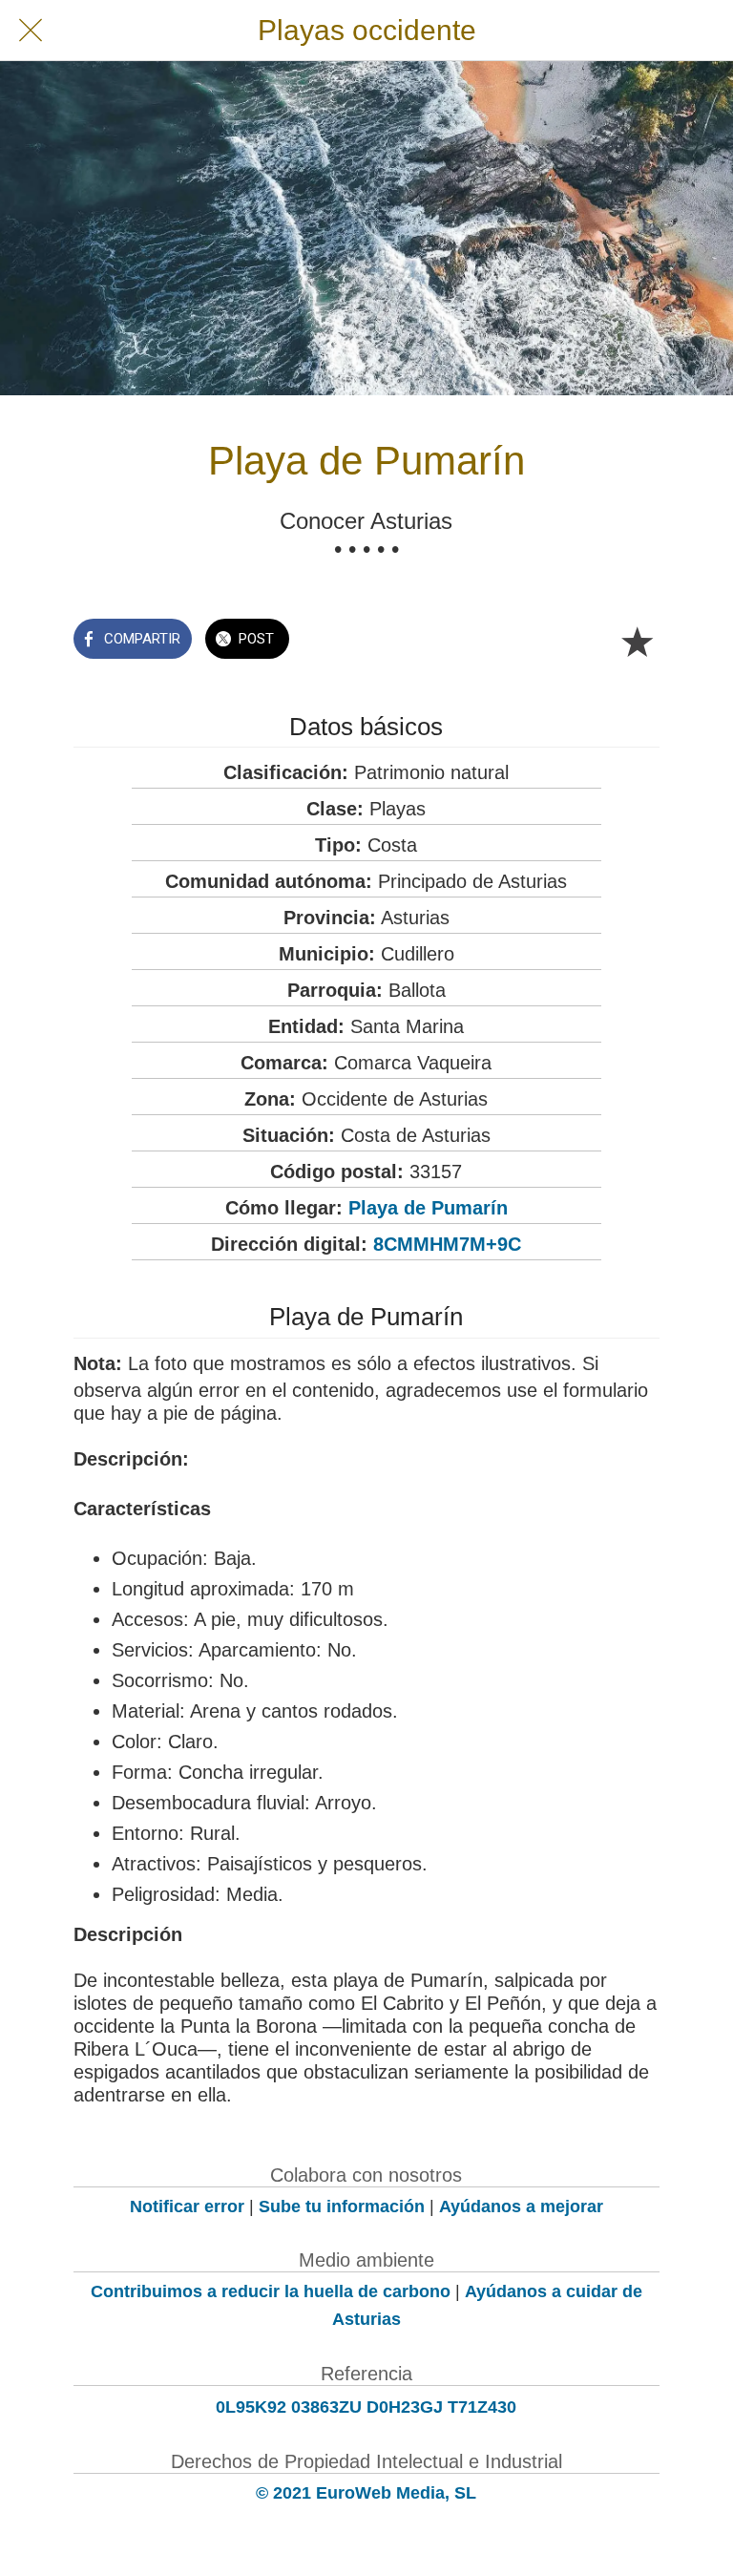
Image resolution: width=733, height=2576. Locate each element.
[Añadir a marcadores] (637, 641)
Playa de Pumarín (428, 1208)
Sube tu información (342, 2206)
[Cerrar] (31, 31)
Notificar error (187, 2206)
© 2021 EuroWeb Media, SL (366, 2493)
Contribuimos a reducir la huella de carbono (271, 2291)
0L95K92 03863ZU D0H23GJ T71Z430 (366, 2407)
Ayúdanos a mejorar (521, 2206)
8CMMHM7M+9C (447, 1244)
